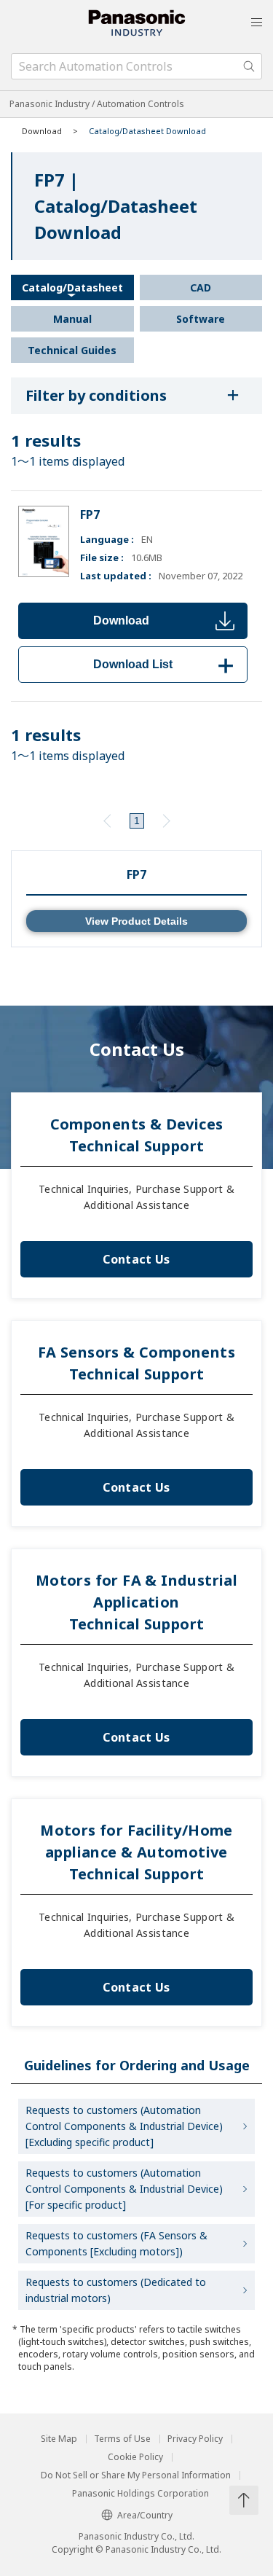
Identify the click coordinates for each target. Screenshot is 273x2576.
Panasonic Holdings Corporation (141, 2494)
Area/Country (145, 2515)
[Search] (249, 66)
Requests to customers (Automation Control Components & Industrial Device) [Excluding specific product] (124, 2126)
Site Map (59, 2439)
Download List (166, 664)
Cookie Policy (135, 2457)
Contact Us (136, 1259)
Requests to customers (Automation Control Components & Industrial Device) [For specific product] (124, 2189)
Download (121, 620)
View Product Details (136, 921)
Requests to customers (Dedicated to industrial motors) (116, 2290)
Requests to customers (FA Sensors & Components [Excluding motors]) (116, 2243)
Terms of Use (122, 2439)
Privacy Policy (195, 2439)
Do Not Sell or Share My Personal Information (136, 2475)
